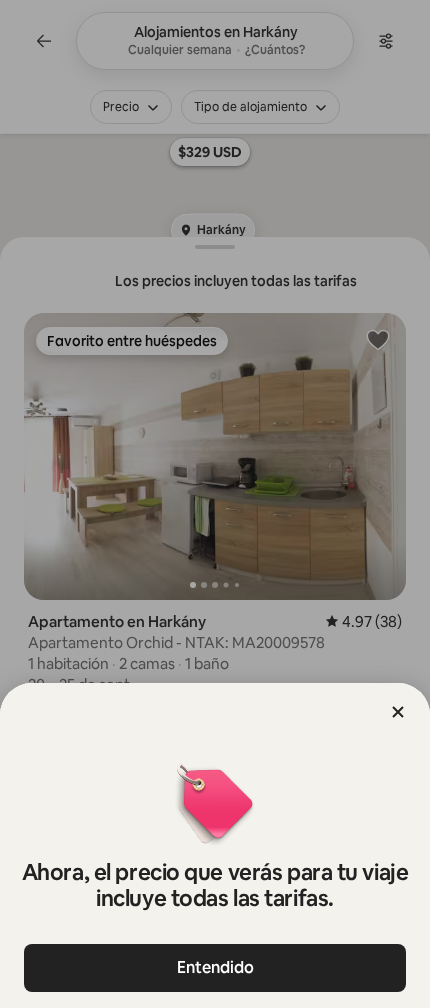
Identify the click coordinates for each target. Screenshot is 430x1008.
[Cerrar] (398, 712)
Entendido (215, 967)
